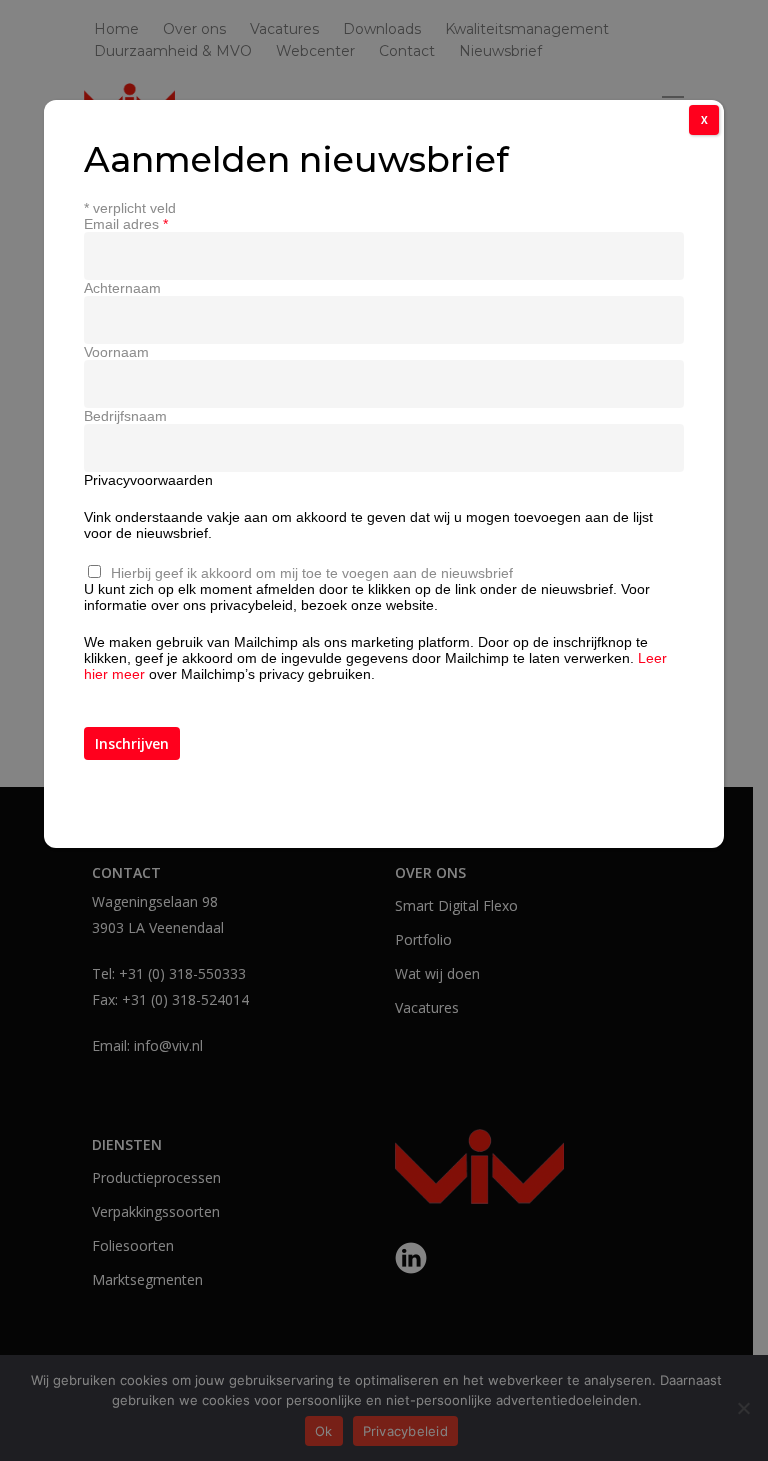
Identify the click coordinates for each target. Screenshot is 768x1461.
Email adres (126, 224)
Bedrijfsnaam (125, 416)
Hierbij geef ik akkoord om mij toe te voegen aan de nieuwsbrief (312, 573)
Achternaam (122, 288)
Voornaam (116, 352)
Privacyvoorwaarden (148, 480)
